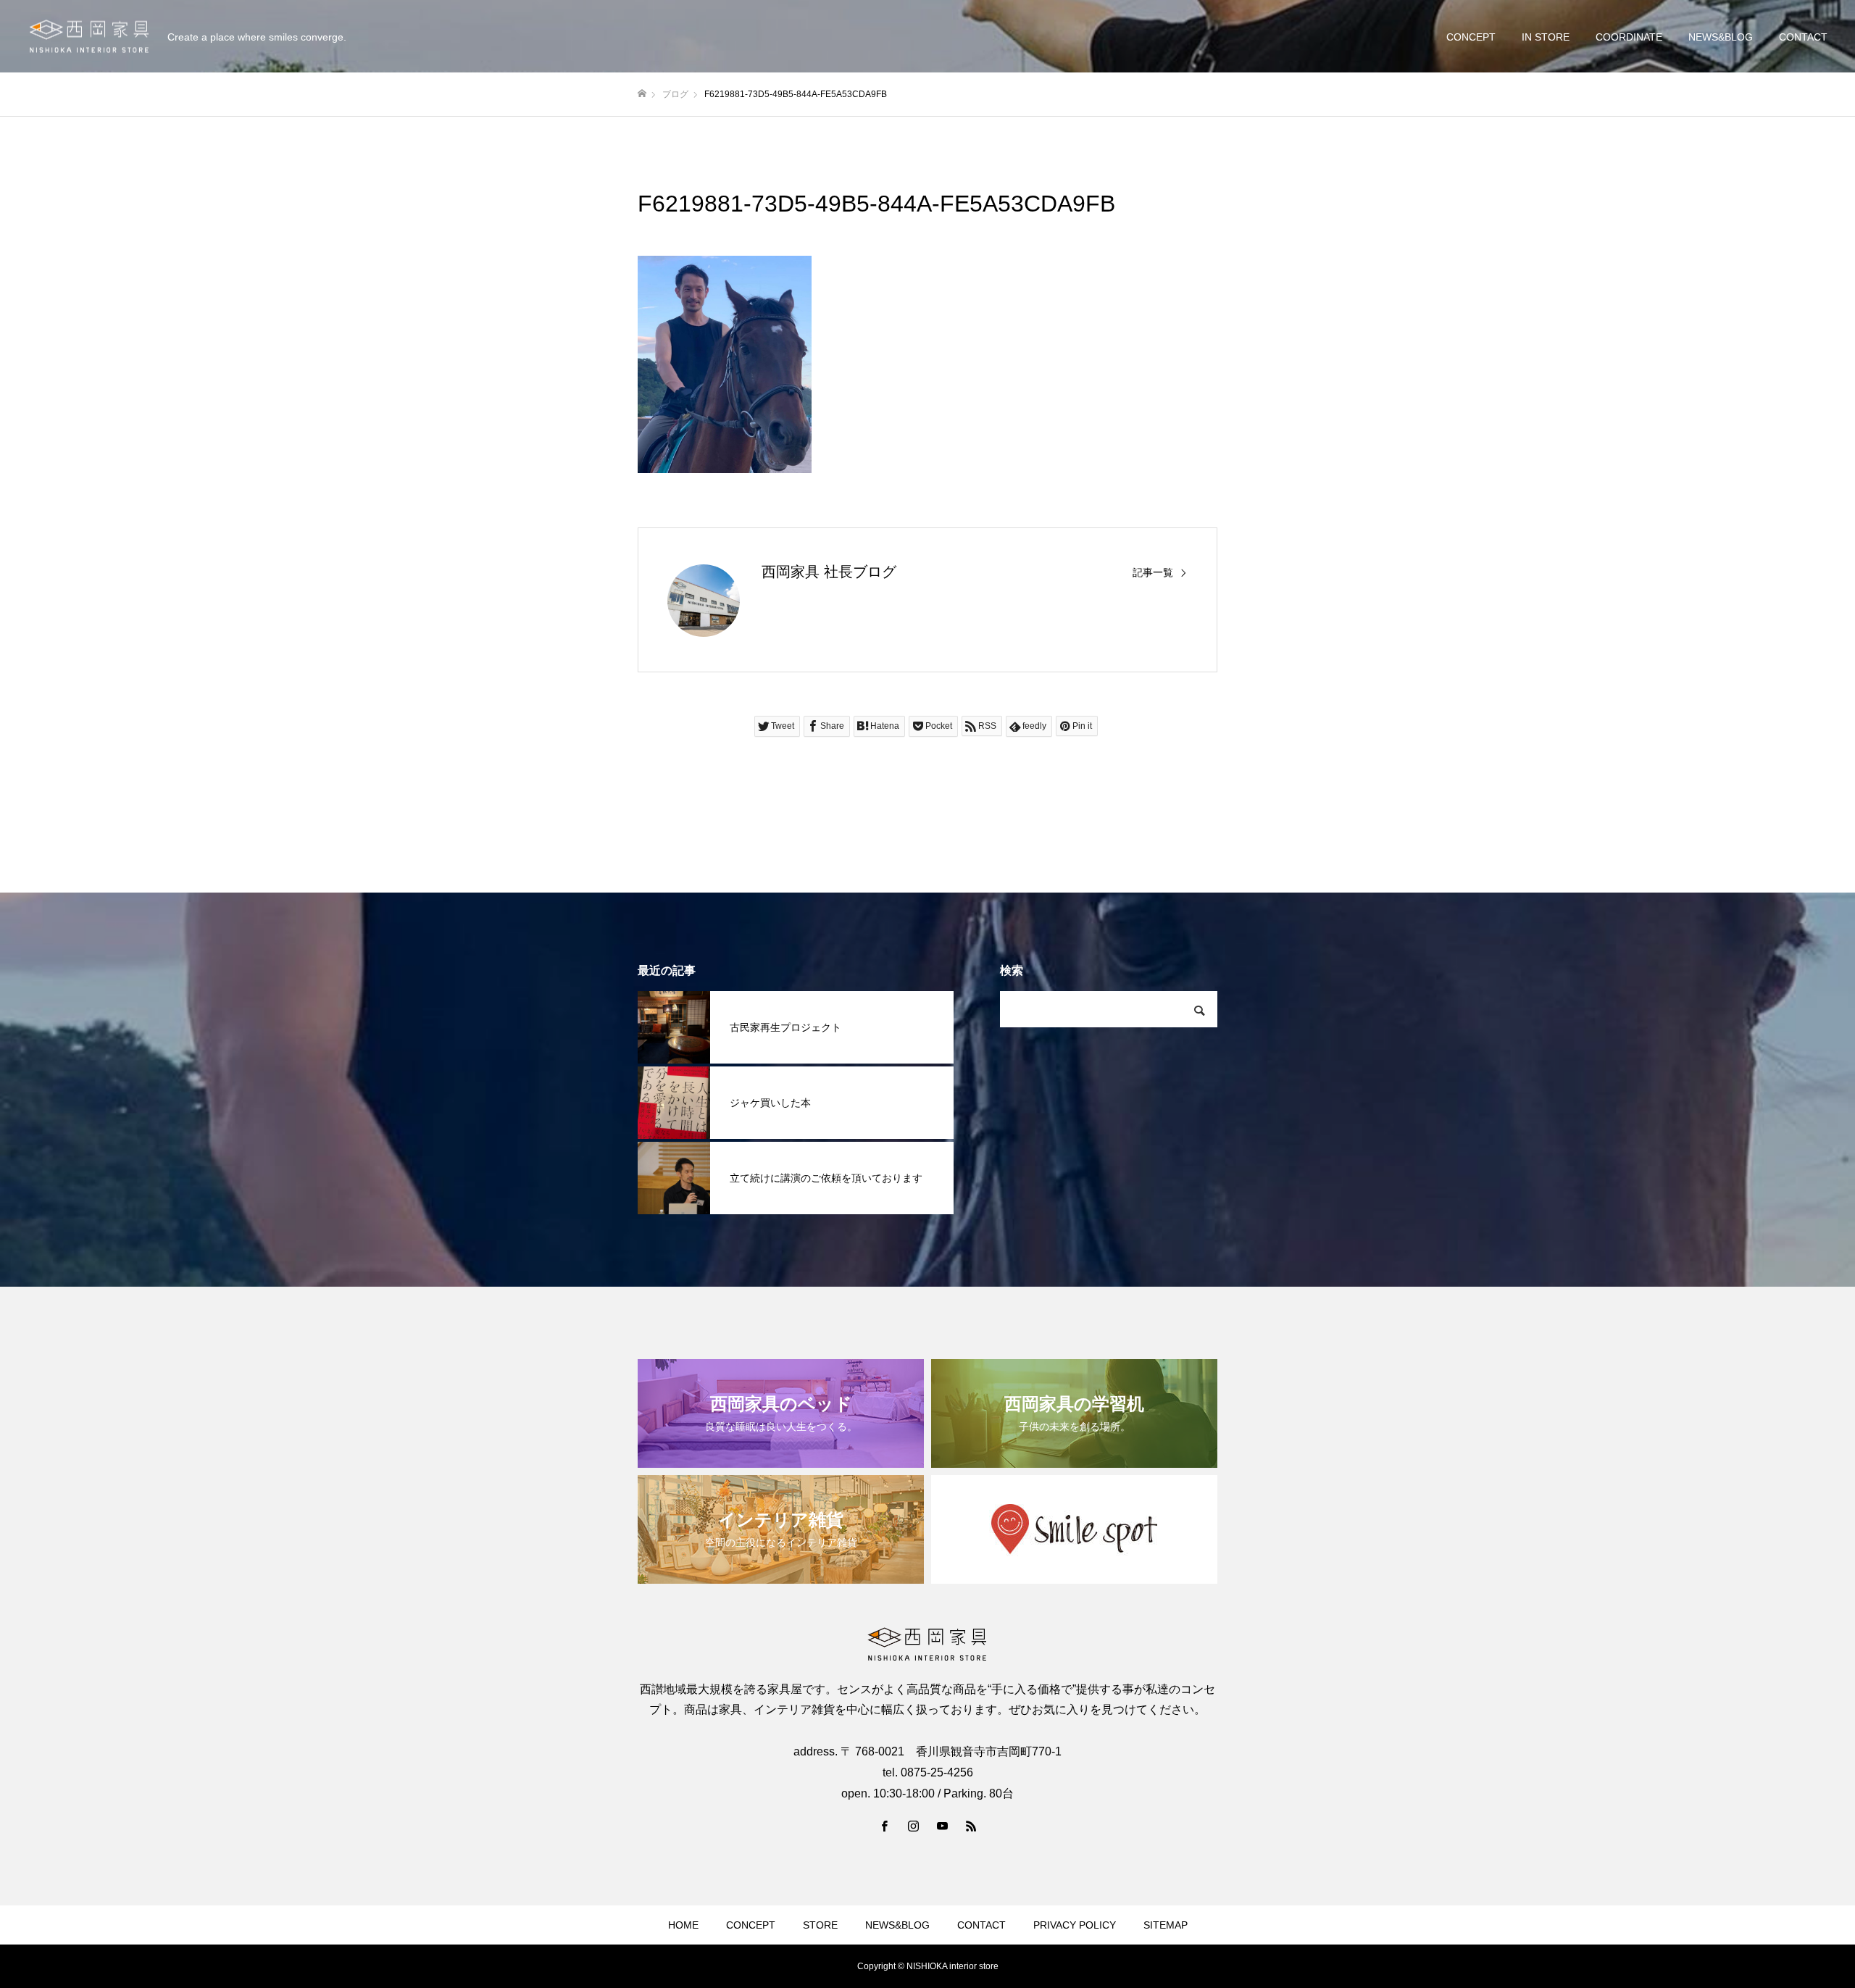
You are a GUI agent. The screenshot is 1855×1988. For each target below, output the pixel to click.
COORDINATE (1629, 37)
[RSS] (971, 1826)
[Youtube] (942, 1826)
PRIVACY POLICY (1075, 1925)
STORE (820, 1925)
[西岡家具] (89, 37)
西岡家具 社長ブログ (829, 572)
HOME (683, 1925)
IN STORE (1546, 37)
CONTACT (1803, 37)
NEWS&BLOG (1721, 37)
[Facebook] (884, 1826)
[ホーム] (642, 94)
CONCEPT (1471, 37)
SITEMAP (1166, 1925)
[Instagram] (913, 1826)
